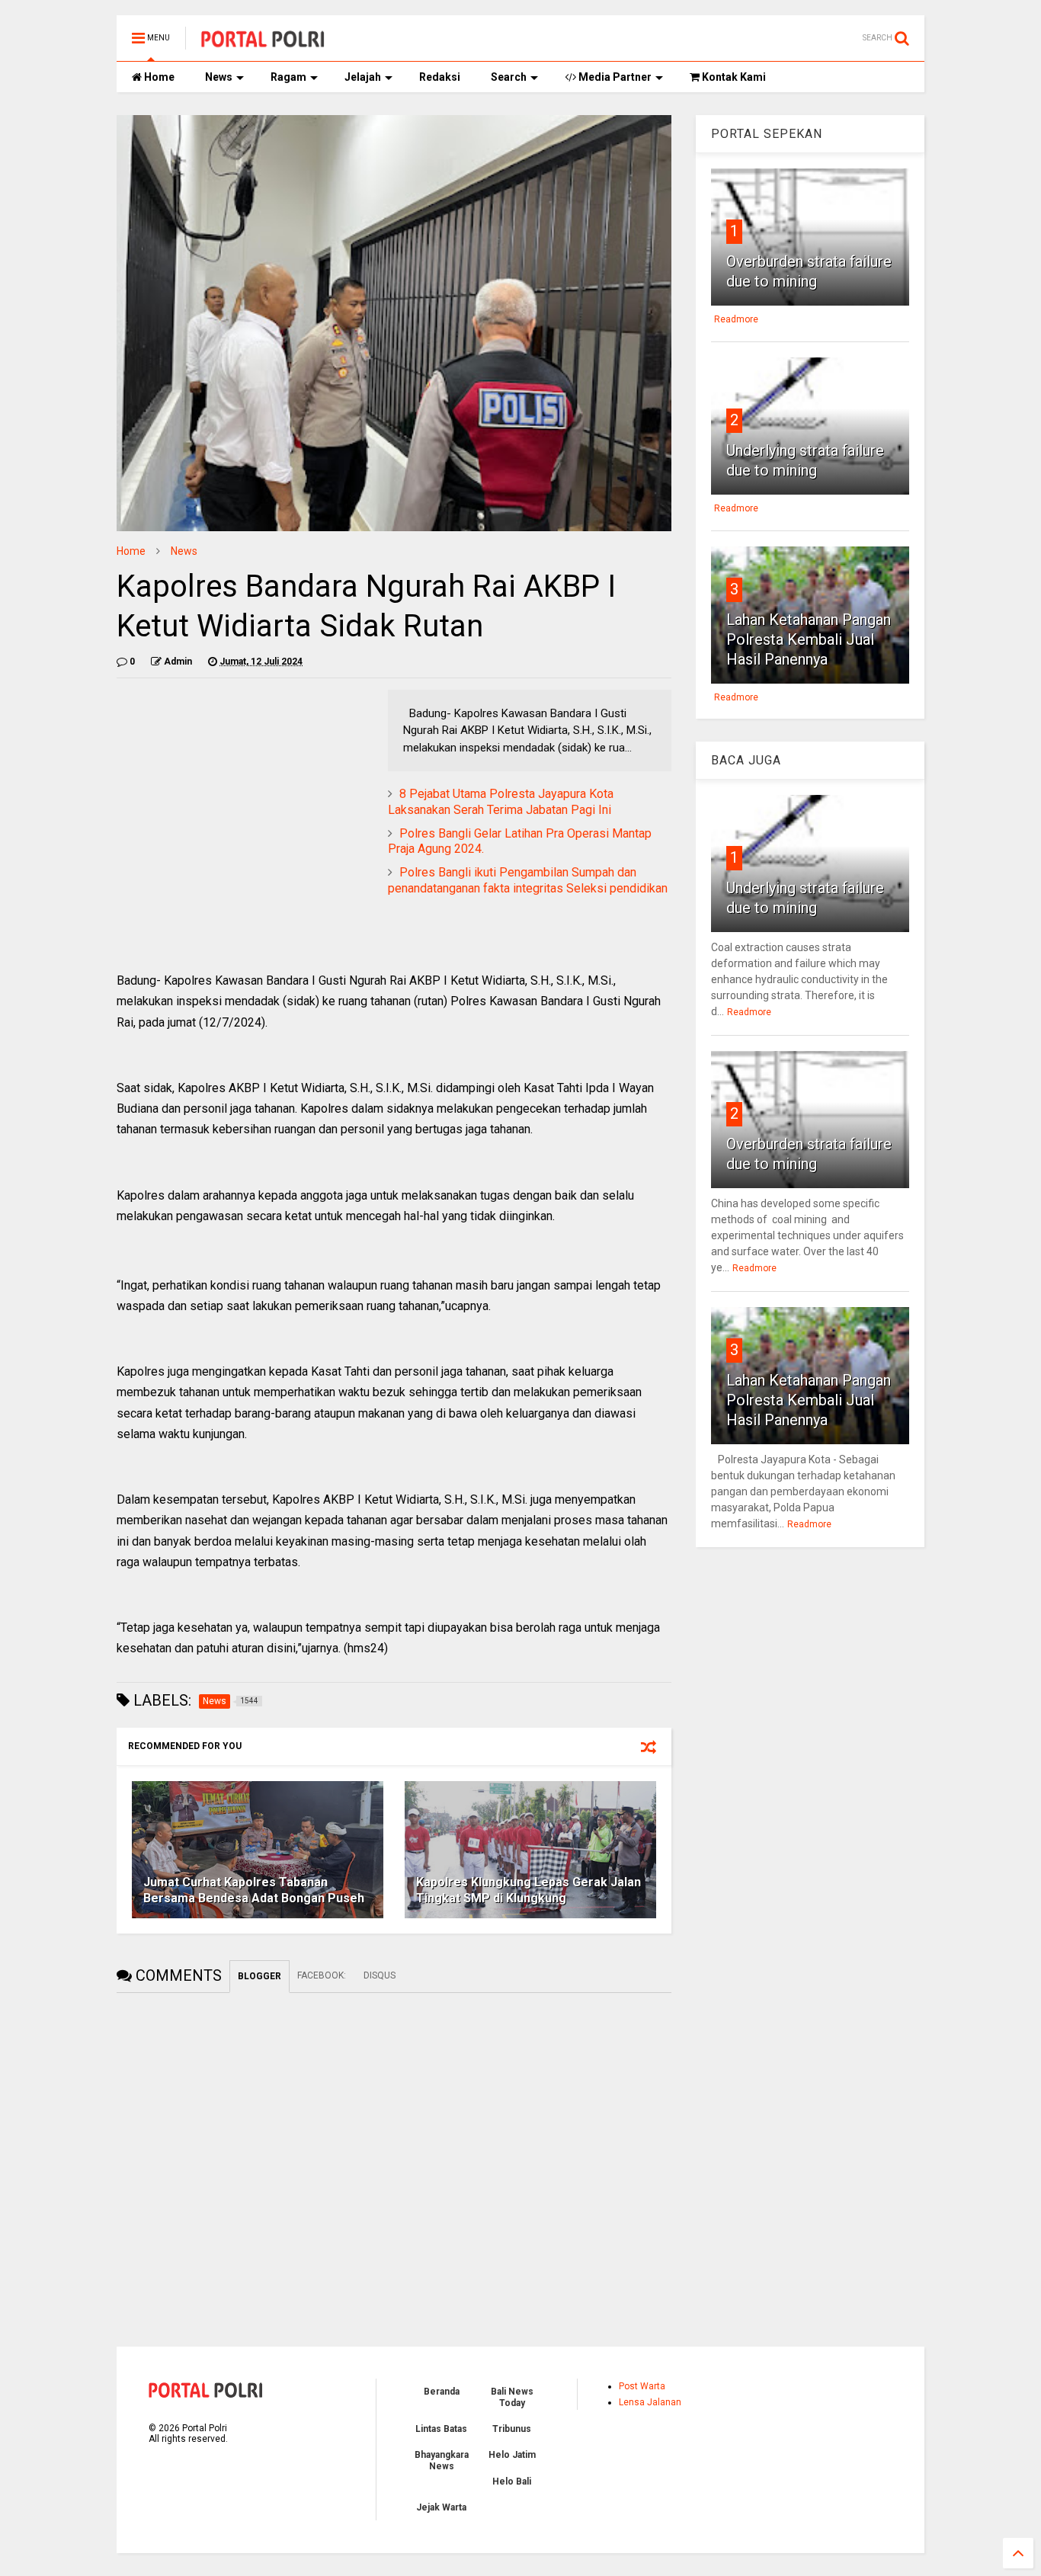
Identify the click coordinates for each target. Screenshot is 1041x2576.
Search (509, 77)
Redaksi (440, 77)
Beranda (442, 2392)
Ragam (288, 77)
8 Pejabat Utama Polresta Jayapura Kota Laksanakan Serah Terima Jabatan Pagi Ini (501, 802)
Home (158, 77)
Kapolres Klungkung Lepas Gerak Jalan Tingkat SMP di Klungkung (529, 1890)
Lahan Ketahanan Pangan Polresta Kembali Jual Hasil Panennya (809, 639)
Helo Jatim (512, 2455)
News (219, 77)
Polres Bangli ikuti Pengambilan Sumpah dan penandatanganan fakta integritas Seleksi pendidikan (528, 880)
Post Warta (642, 2386)
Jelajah (363, 77)
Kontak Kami (733, 77)
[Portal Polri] (263, 43)
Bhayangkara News (442, 2460)
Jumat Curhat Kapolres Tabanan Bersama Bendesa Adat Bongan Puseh (254, 1890)
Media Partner (614, 77)
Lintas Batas (441, 2429)
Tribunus (512, 2429)
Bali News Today (512, 2397)
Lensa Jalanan (650, 2402)
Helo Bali (512, 2481)
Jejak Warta (441, 2507)
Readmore (736, 319)
